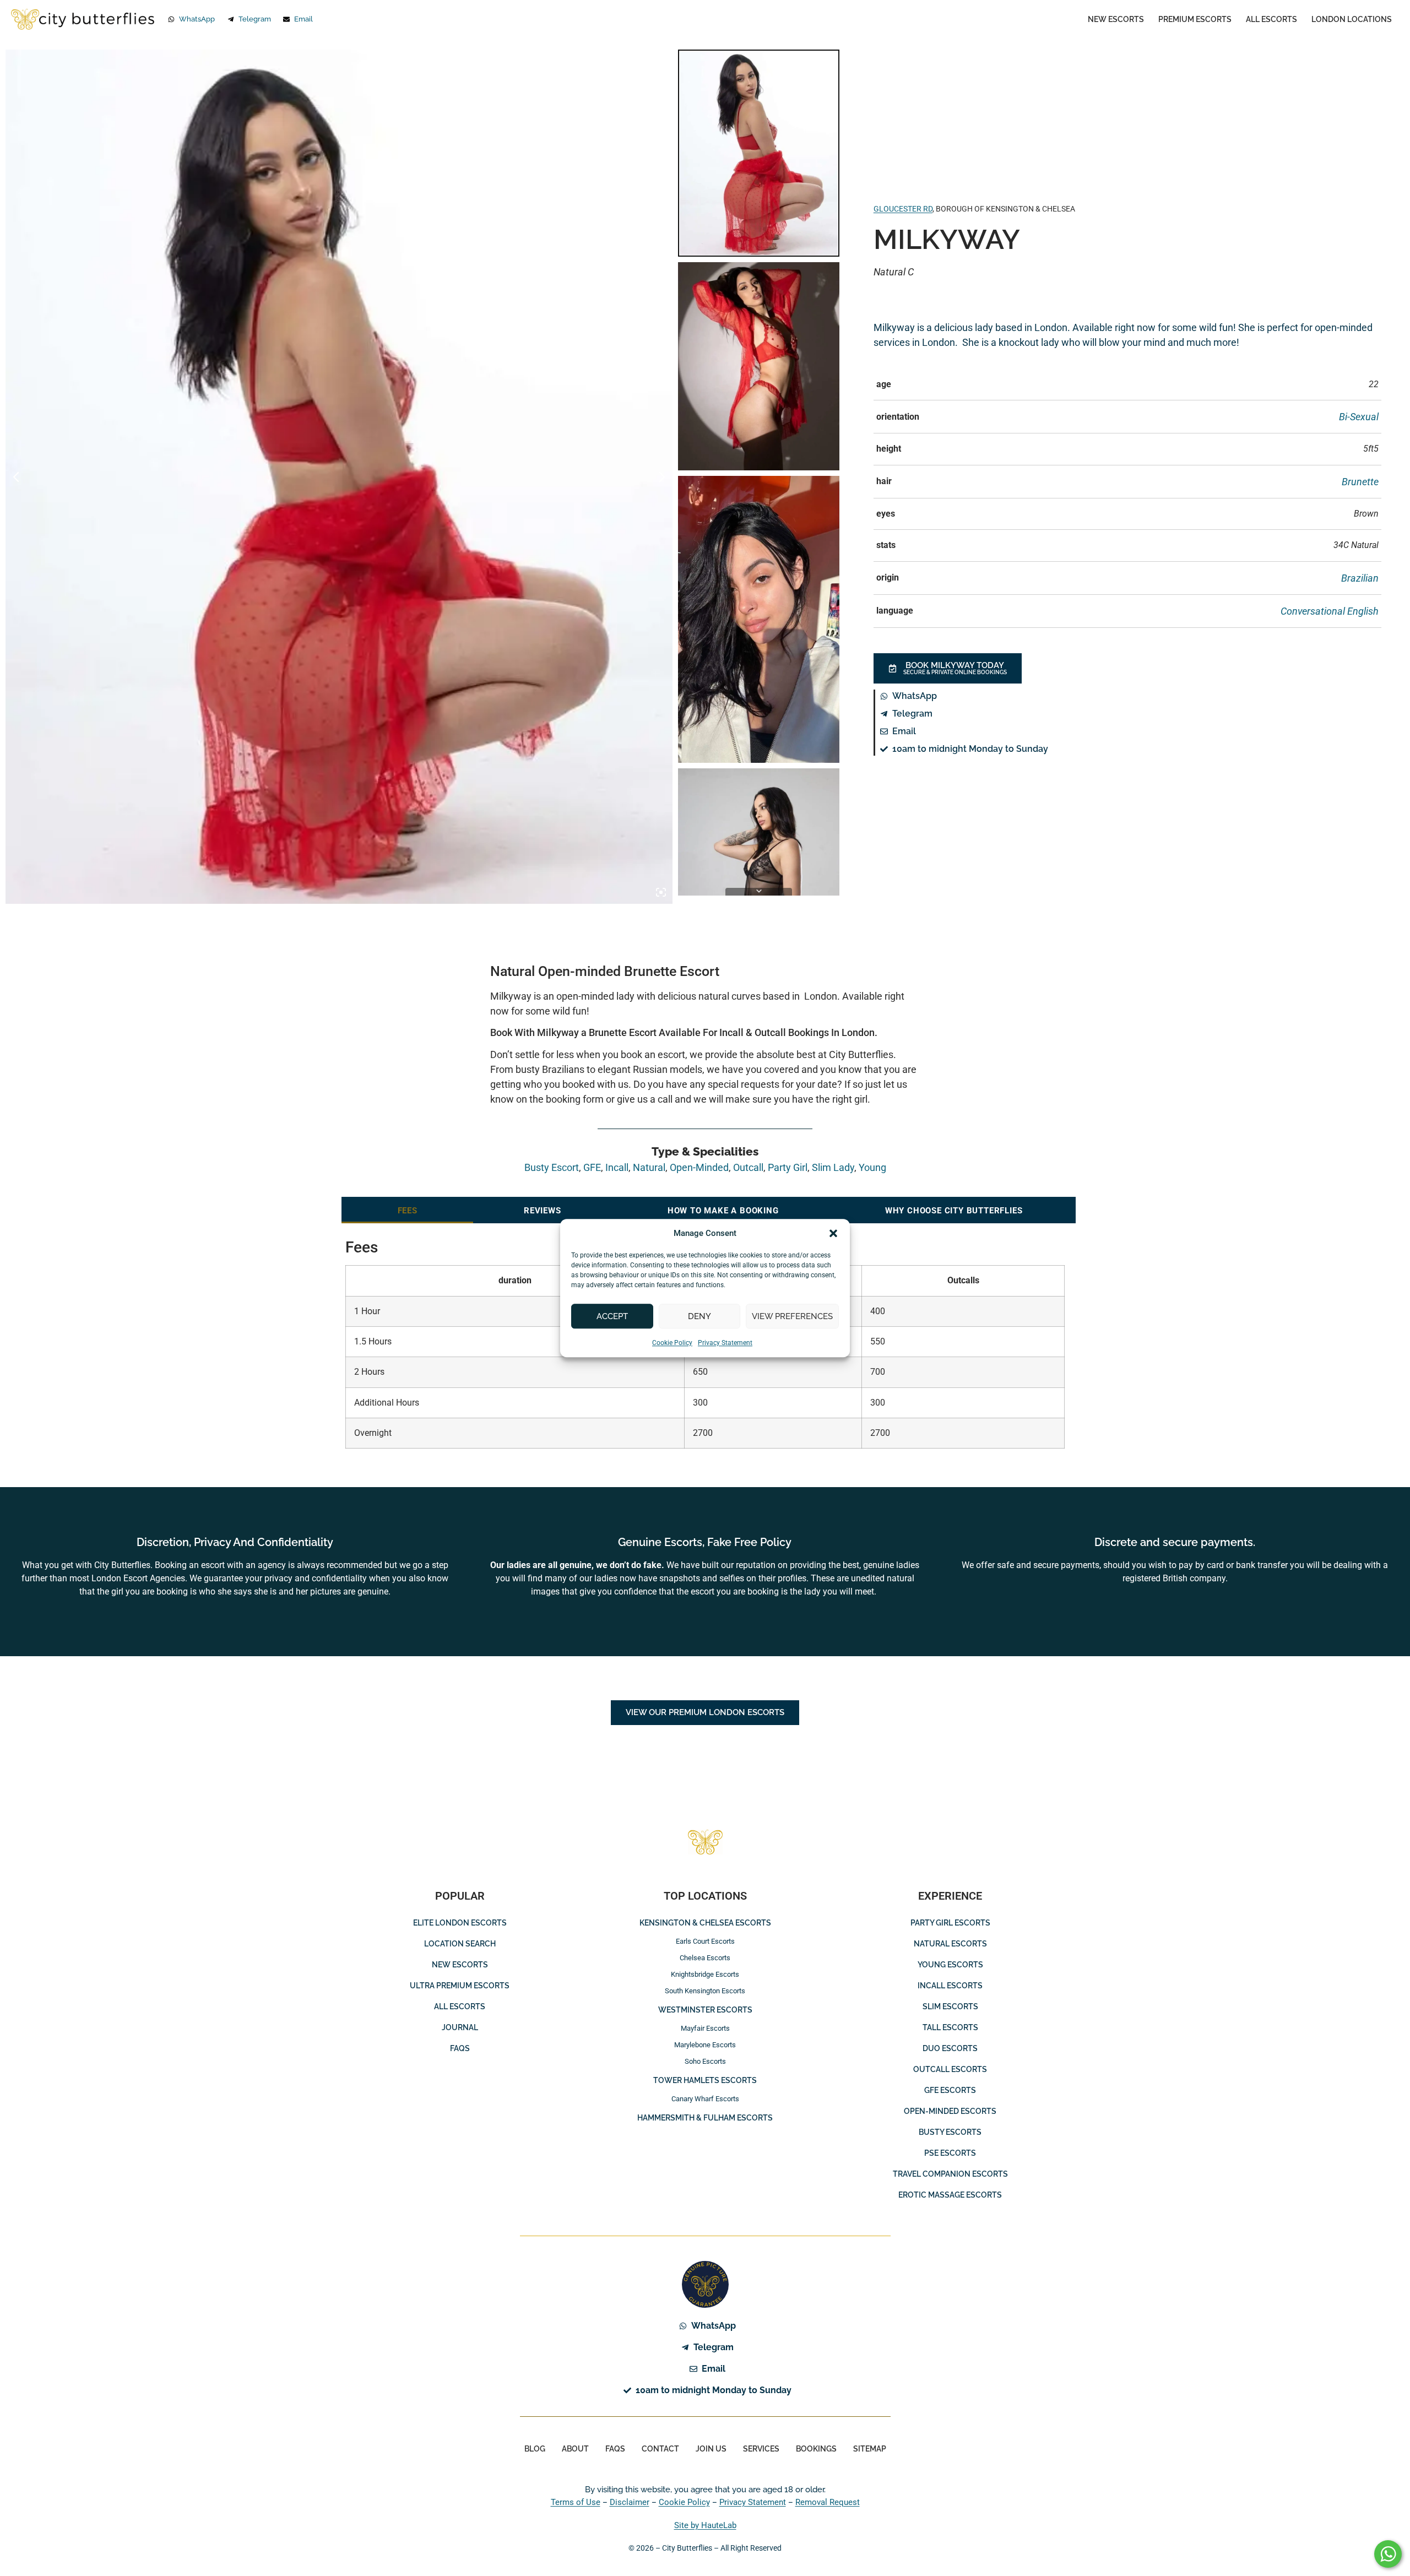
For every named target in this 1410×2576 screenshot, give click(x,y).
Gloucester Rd (903, 209)
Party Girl (788, 1167)
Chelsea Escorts (705, 1958)
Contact (660, 2449)
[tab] (407, 1210)
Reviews (543, 1211)
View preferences (792, 1316)
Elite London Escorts (460, 1923)
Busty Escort (552, 1167)
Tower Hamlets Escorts (705, 2080)
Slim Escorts (950, 2006)
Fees (408, 1211)
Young (872, 1167)
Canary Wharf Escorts (705, 2099)
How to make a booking (723, 1211)
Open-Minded (699, 1167)
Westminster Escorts (705, 2010)
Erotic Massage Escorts (950, 2195)
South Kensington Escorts (705, 1991)
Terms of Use (576, 2502)
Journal (460, 2027)
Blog (535, 2449)
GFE (592, 1167)
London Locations (1352, 19)
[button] (833, 1233)
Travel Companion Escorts (950, 2174)
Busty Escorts (950, 2132)
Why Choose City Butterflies (954, 1211)
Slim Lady (833, 1167)
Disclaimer (630, 2502)
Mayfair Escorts (705, 2028)
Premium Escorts (1195, 19)
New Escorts (1116, 19)
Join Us (711, 2449)
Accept (612, 1316)
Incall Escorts (950, 1986)
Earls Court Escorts (705, 1941)
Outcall (748, 1167)
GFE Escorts (950, 2090)
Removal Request (828, 2502)
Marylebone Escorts (705, 2045)
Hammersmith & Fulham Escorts (705, 2118)
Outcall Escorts (950, 2069)
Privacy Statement (725, 1343)
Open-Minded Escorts (950, 2111)
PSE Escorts (950, 2153)
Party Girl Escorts (950, 1923)
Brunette (1360, 482)
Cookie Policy (672, 1343)
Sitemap (870, 2449)
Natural (649, 1167)
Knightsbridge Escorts (705, 1974)
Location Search (460, 1944)
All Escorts (1271, 19)
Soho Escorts (705, 2061)
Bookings (816, 2449)
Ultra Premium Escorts (460, 1986)
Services (761, 2449)
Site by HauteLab (705, 2525)
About (575, 2449)
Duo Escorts (950, 2048)
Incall (617, 1167)
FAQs (460, 2048)
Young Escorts (950, 1965)
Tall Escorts (950, 2027)
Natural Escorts (950, 1944)
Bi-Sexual (1359, 417)
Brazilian (1360, 578)
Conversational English (1330, 611)
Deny (699, 1316)
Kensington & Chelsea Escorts (705, 1923)
